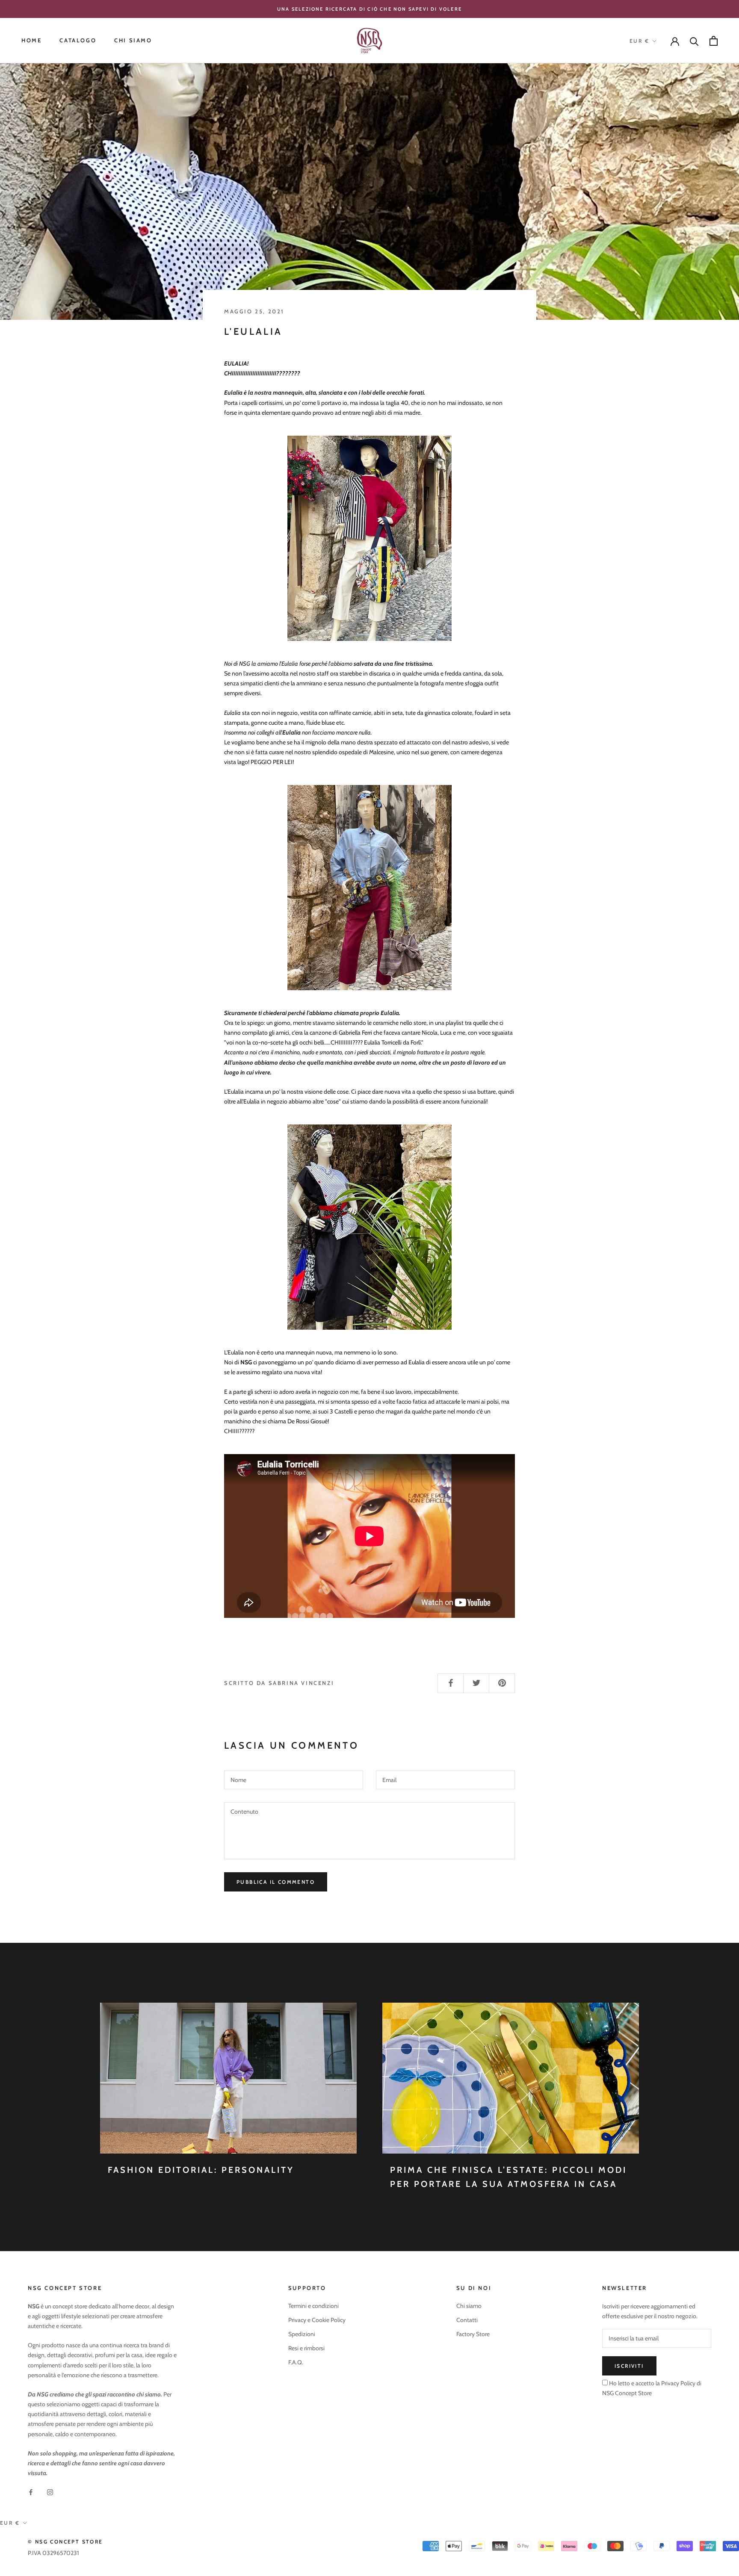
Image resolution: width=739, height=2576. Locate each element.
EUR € (639, 41)
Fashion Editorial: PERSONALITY (201, 2170)
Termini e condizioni (313, 2306)
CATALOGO (78, 41)
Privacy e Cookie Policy (317, 2320)
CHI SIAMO (133, 41)
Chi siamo (469, 2306)
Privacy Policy (678, 2383)
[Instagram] (50, 2492)
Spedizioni (302, 2334)
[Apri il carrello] (714, 41)
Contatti (467, 2320)
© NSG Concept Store (65, 2542)
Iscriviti (629, 2366)
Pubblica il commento (276, 1882)
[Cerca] (694, 41)
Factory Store (473, 2334)
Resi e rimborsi (306, 2348)
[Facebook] (31, 2492)
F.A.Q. (296, 2362)
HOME (31, 41)
